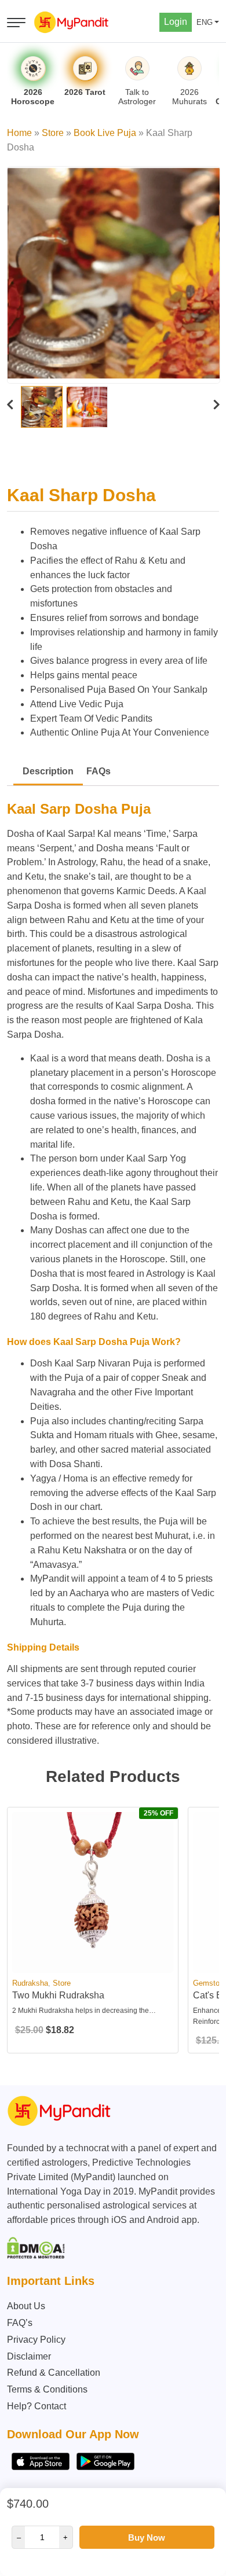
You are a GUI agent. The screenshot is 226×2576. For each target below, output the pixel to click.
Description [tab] (48, 771)
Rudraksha (30, 1983)
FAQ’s (20, 2323)
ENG (205, 22)
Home (19, 133)
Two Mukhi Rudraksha (58, 1995)
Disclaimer (29, 2356)
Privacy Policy (36, 2340)
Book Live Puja (105, 133)
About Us (26, 2306)
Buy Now (147, 2538)
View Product (92, 1963)
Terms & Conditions (47, 2389)
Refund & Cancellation (54, 2373)
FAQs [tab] (99, 771)
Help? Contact (37, 2406)
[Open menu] (16, 23)
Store (53, 133)
